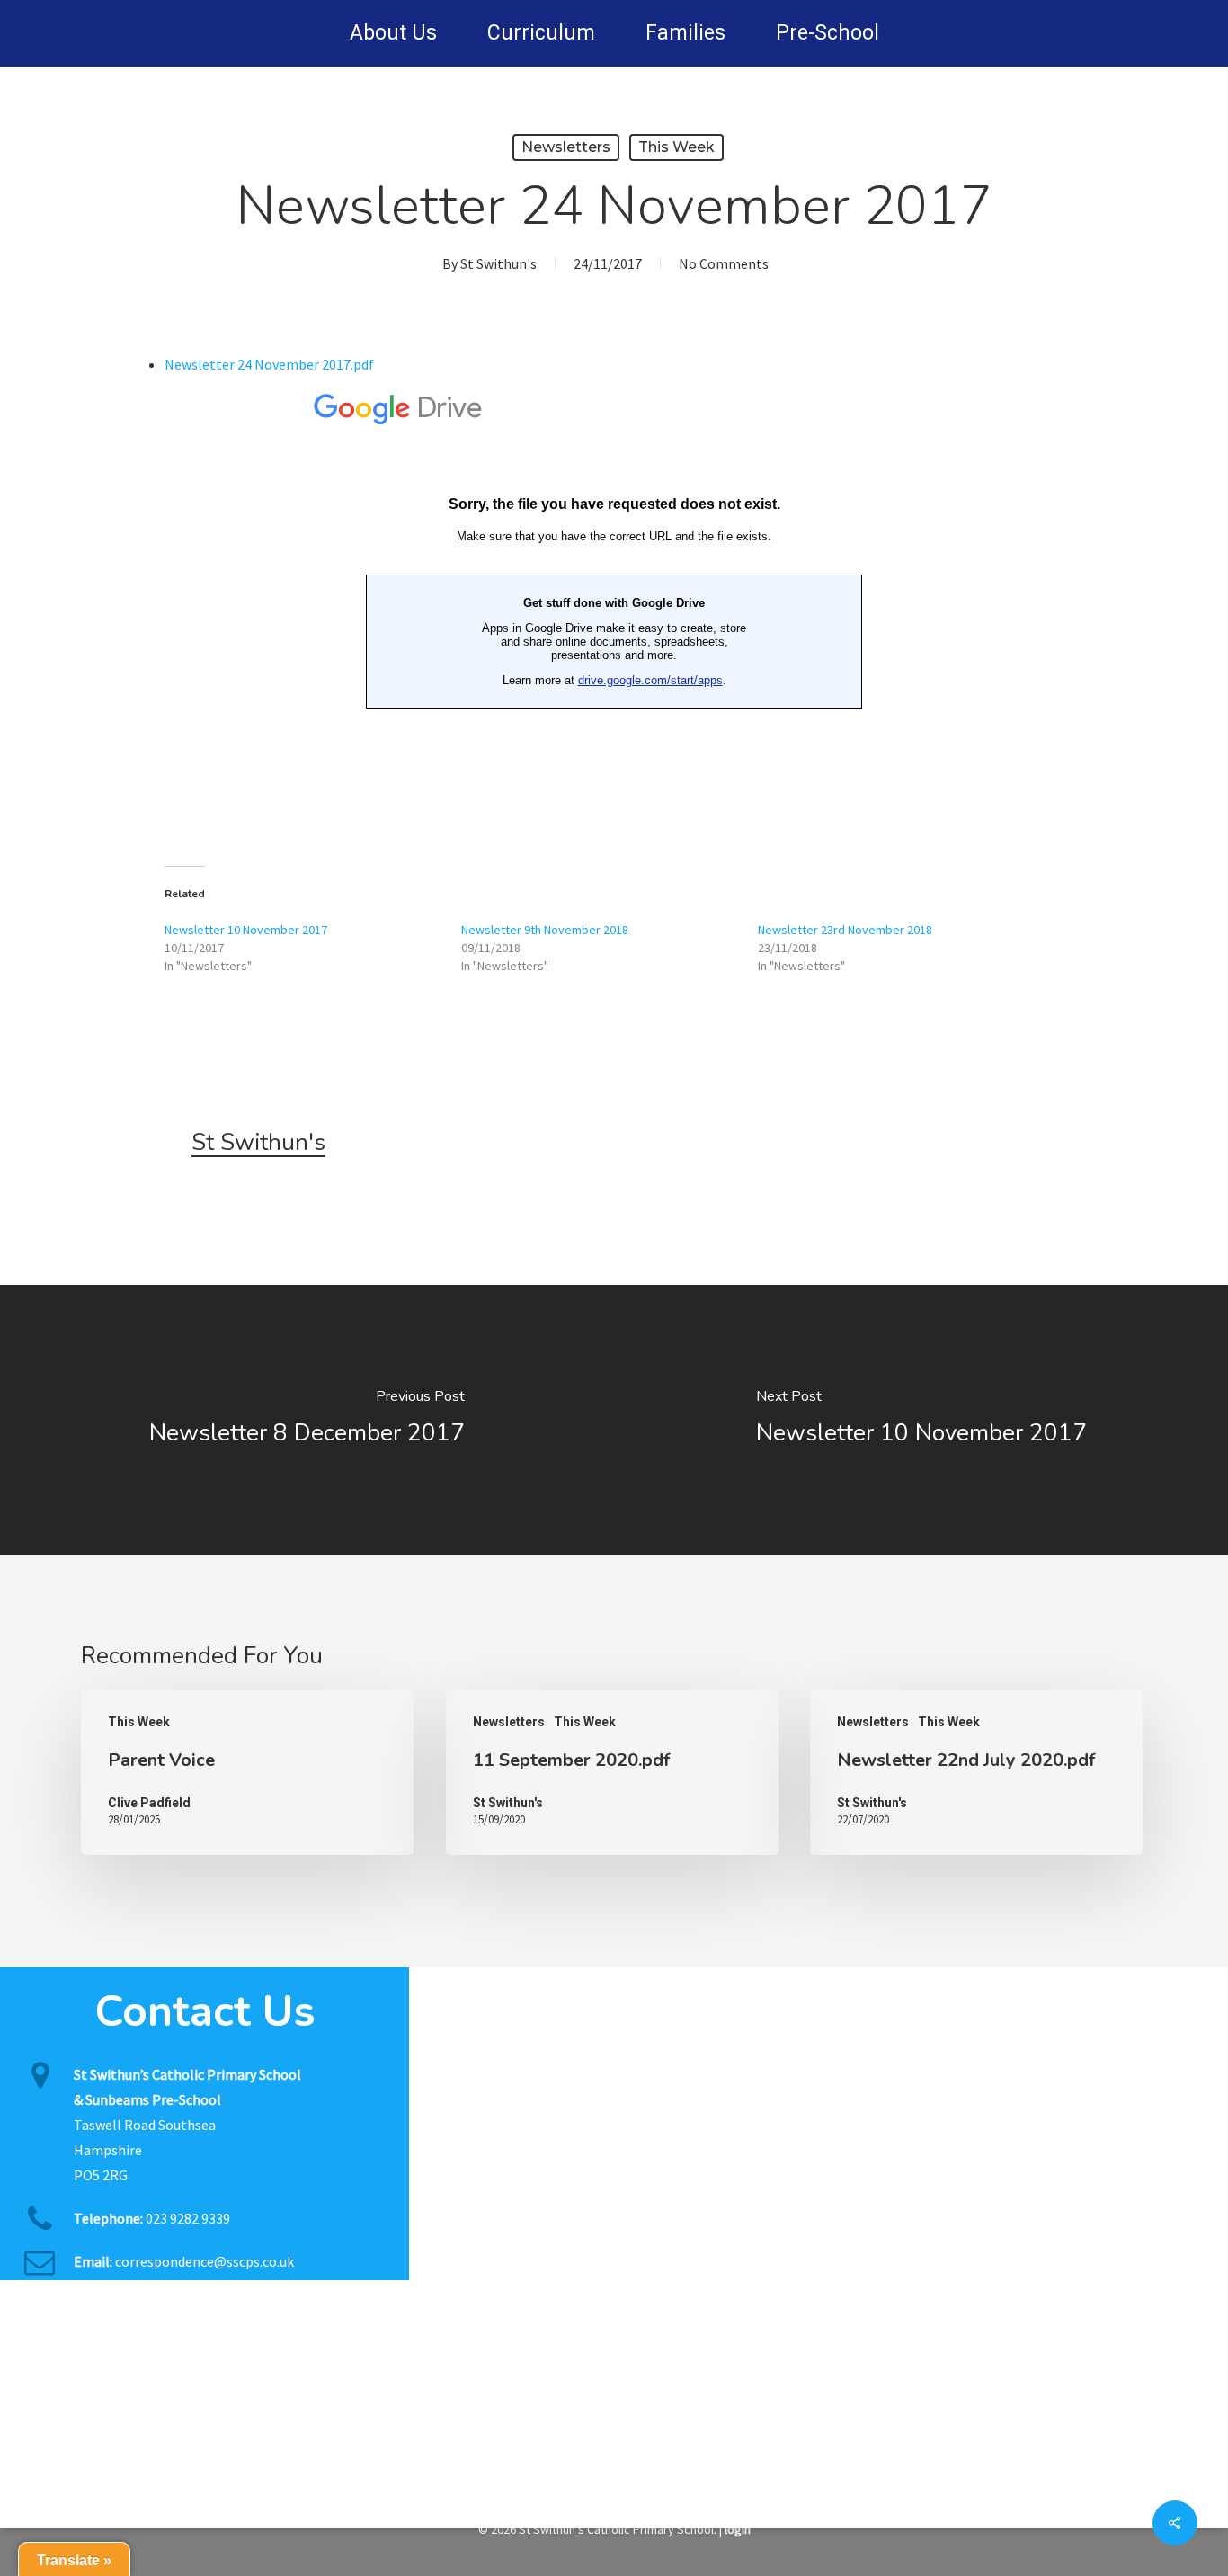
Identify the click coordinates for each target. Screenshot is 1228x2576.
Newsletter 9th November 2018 (545, 930)
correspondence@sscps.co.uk (205, 2261)
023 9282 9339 (188, 2218)
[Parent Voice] (247, 1773)
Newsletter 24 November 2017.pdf (269, 364)
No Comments (724, 263)
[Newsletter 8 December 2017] (307, 1420)
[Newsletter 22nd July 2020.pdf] (976, 1773)
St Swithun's (498, 263)
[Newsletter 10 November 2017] (921, 1420)
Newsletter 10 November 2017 (246, 930)
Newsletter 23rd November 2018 (845, 930)
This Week (676, 147)
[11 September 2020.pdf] (612, 1773)
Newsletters (566, 147)
